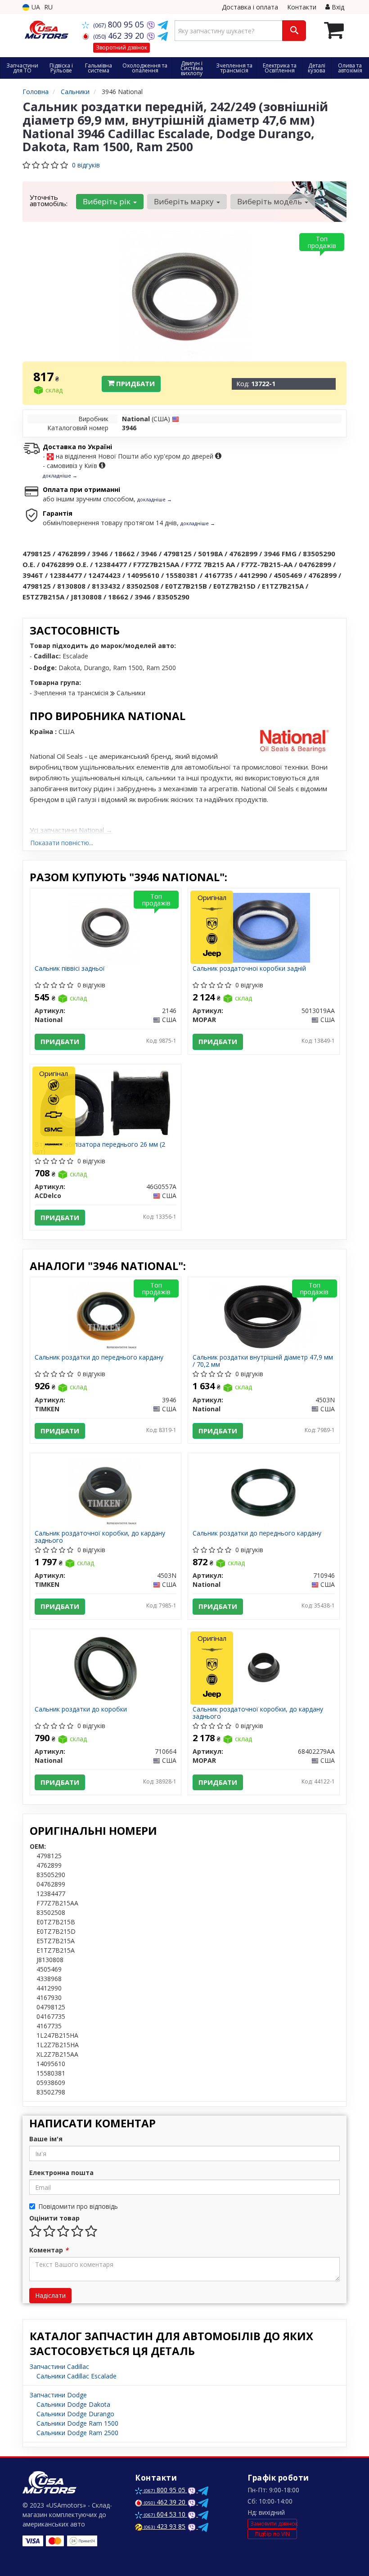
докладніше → (60, 475)
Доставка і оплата (250, 7)
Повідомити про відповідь (78, 2206)
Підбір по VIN (272, 2534)
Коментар (49, 2250)
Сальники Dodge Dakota (73, 2404)
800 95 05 (120, 24)
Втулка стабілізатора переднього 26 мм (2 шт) (100, 1148)
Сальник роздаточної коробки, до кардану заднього (100, 1537)
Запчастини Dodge (58, 2395)
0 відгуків (86, 165)
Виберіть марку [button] (185, 201)
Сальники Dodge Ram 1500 (77, 2423)
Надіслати (50, 2295)
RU (48, 7)
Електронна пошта (61, 2173)
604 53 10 (166, 2514)
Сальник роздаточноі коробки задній (249, 969)
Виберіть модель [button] (270, 201)
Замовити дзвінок (274, 2524)
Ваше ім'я (46, 2139)
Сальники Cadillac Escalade (76, 2376)
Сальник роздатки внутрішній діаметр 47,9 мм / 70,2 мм (263, 1361)
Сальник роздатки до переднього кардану (99, 1358)
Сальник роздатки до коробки (81, 1709)
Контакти (302, 7)
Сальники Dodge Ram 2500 (77, 2433)
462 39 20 (120, 36)
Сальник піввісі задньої (70, 969)
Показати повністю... (62, 843)
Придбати (135, 383)
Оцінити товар (54, 2218)
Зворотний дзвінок (121, 47)
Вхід (337, 7)
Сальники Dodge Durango (75, 2414)
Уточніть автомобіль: (49, 200)
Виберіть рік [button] (108, 201)
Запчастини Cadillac (59, 2367)
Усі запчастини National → (71, 830)
